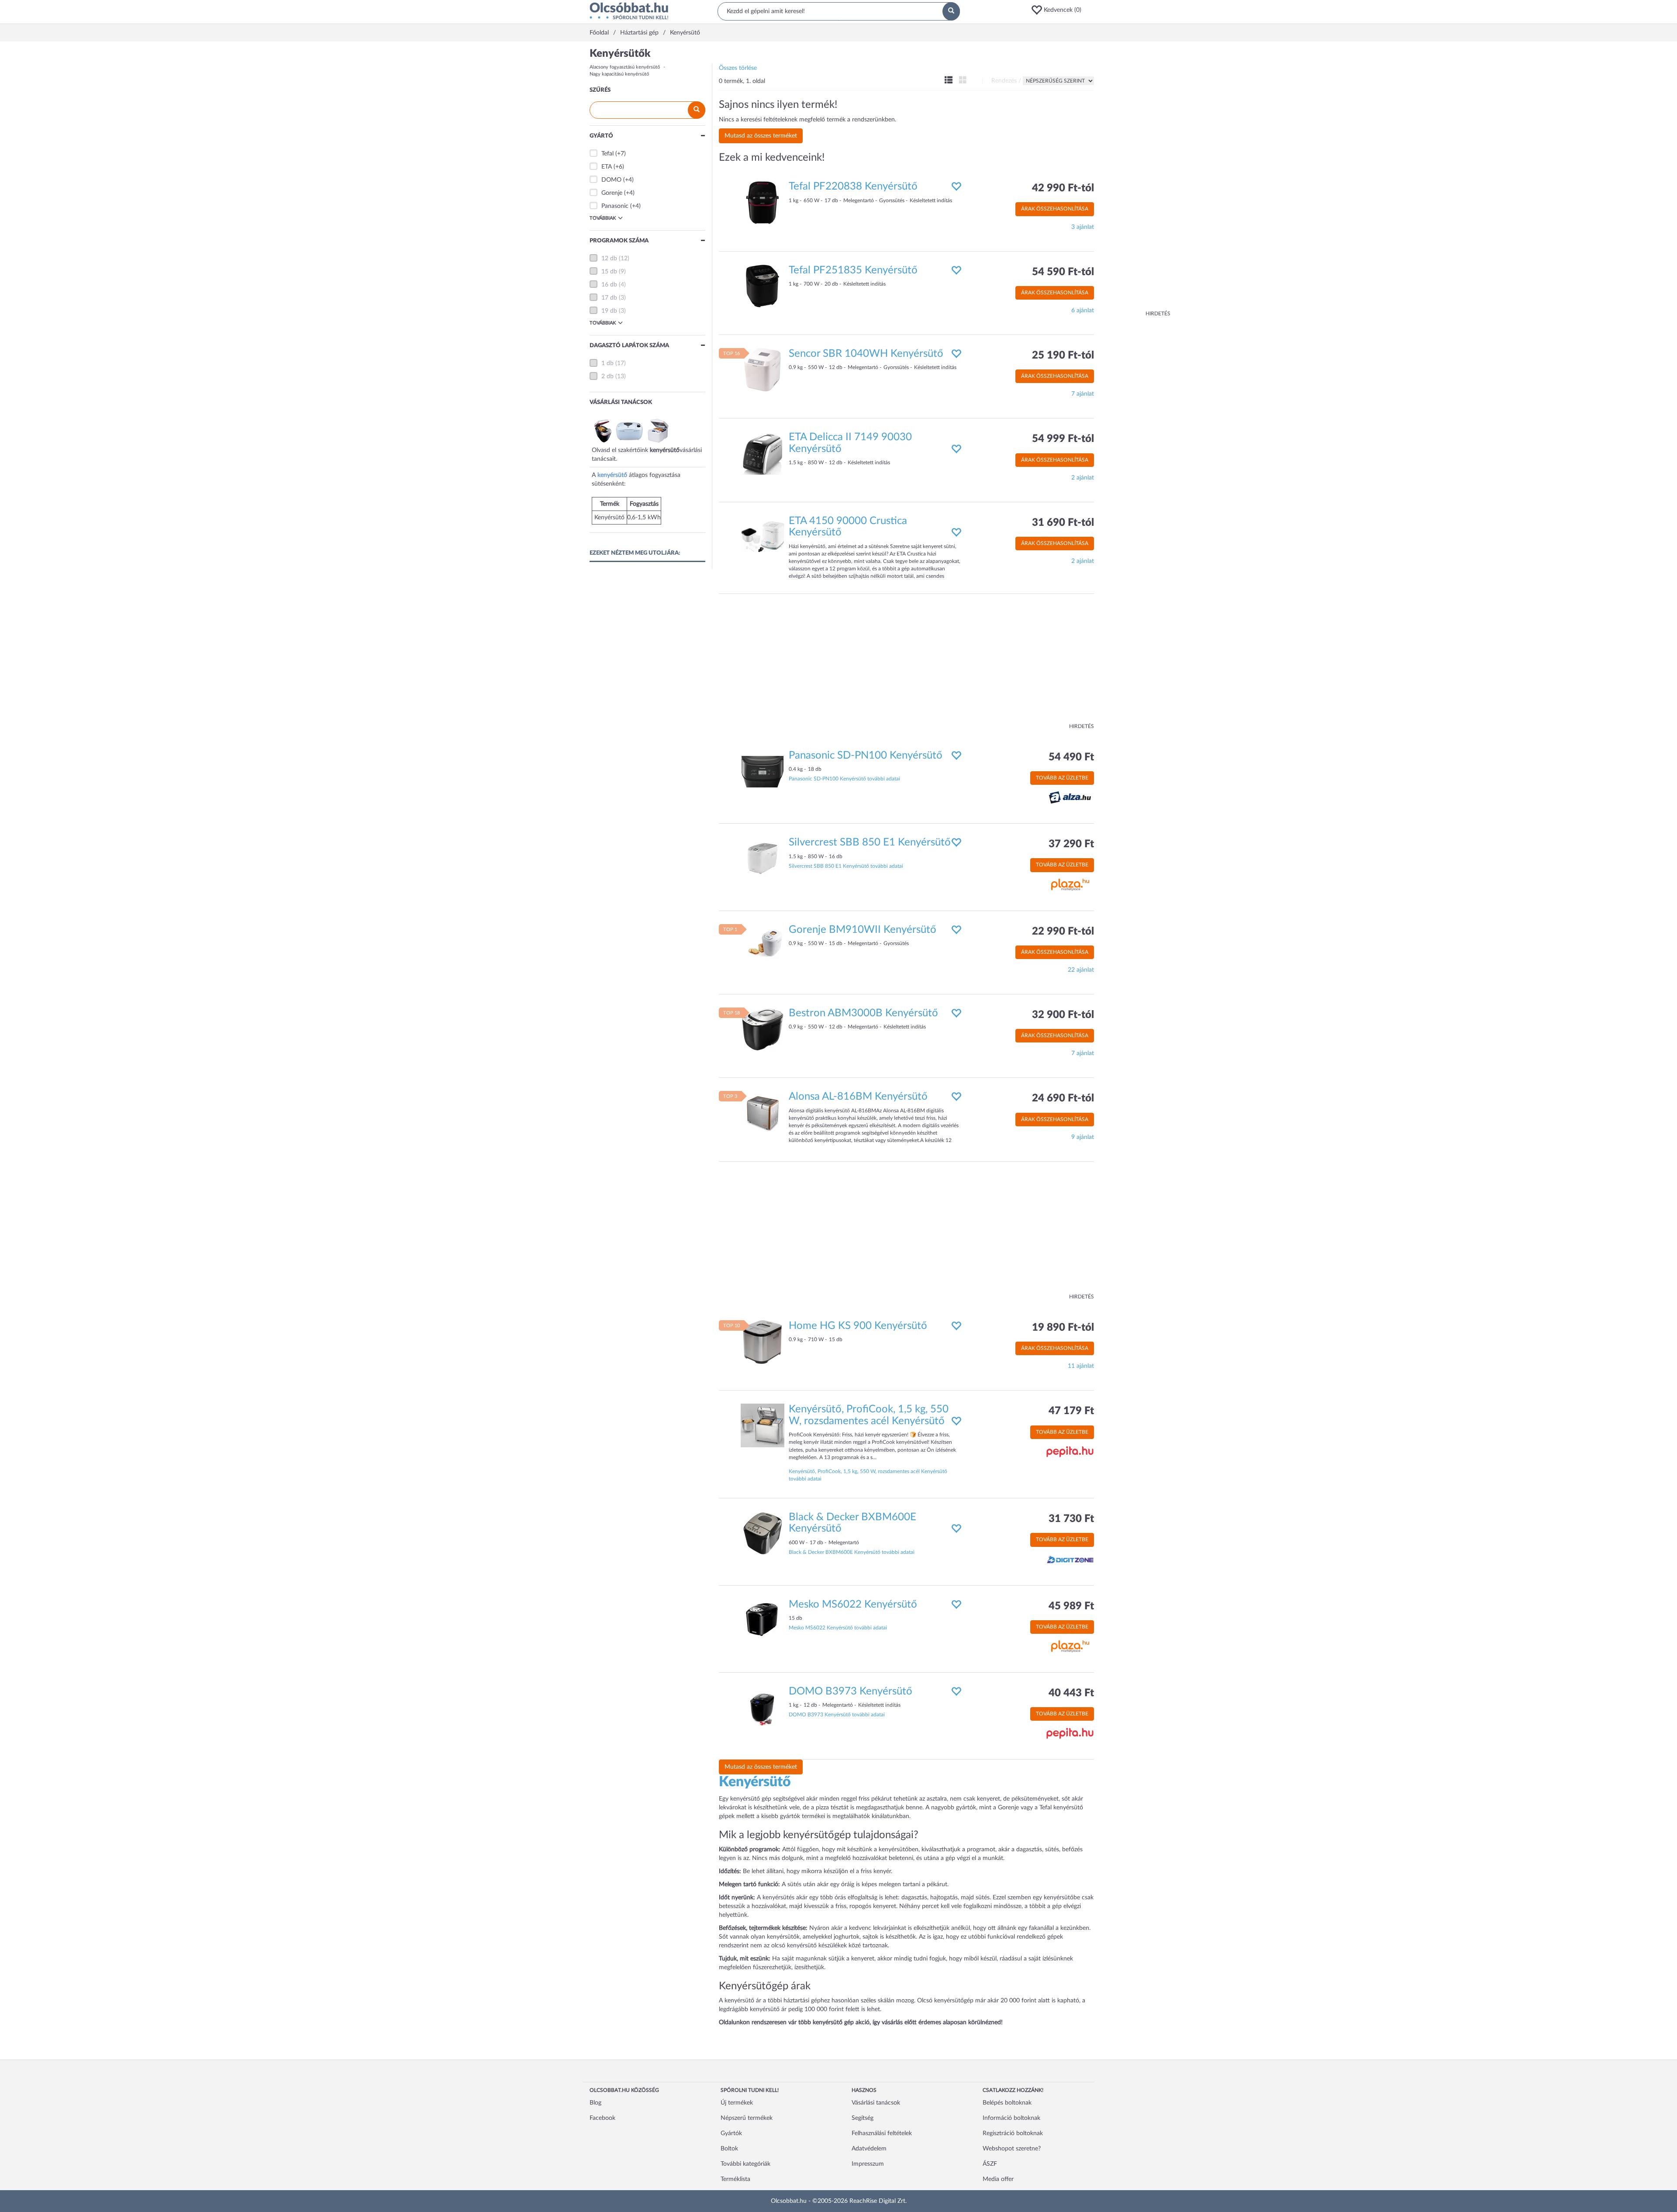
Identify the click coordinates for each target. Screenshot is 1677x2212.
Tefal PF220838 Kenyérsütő (853, 186)
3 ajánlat (1083, 227)
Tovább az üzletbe (1062, 778)
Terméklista (735, 2179)
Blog (595, 2103)
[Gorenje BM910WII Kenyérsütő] (763, 946)
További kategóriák (745, 2164)
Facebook (602, 2118)
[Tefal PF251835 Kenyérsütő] (763, 286)
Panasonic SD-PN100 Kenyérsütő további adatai (844, 779)
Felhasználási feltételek (882, 2133)
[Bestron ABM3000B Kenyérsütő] (763, 1029)
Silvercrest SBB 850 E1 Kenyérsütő (870, 842)
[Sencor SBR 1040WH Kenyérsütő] (763, 370)
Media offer (998, 2179)
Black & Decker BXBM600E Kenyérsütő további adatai (852, 1552)
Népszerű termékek (747, 2118)
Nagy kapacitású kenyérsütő (619, 74)
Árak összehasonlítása (1055, 209)
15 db (609, 272)
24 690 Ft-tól (1063, 1098)
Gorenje (612, 193)
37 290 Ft (1071, 844)
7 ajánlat (1083, 394)
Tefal (607, 154)
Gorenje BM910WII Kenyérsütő (863, 930)
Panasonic (615, 206)
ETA (607, 167)
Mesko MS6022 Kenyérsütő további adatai (838, 1628)
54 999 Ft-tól (1063, 439)
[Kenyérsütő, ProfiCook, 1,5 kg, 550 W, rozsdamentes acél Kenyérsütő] (763, 1425)
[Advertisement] (1135, 179)
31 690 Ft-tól (1063, 523)
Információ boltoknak (1011, 2118)
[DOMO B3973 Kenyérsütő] (763, 1707)
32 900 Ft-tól (1063, 1015)
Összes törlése (738, 68)
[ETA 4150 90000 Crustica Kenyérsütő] (763, 537)
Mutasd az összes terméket (761, 136)
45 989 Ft (1071, 1606)
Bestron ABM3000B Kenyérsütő (863, 1013)
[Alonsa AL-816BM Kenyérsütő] (763, 1113)
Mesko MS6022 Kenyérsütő (853, 1605)
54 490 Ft (1071, 757)
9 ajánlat (1083, 1137)
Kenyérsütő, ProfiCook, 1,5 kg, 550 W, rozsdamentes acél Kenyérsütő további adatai (868, 1475)
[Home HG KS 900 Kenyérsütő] (763, 1342)
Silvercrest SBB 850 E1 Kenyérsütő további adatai (846, 866)
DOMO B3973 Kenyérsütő (851, 1691)
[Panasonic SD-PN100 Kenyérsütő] (763, 771)
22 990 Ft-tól (1063, 932)
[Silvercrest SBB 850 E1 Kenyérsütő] (763, 859)
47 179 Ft (1071, 1411)
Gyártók (731, 2133)
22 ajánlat (1081, 970)
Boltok (729, 2149)
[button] (1059, 10)
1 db (607, 363)
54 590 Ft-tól (1063, 272)
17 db (609, 298)
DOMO (611, 180)
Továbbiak (603, 218)
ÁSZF (990, 2164)
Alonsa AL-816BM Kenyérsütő (858, 1097)
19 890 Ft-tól (1063, 1328)
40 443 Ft (1071, 1693)
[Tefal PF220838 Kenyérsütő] (763, 203)
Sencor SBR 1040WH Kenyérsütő (866, 354)
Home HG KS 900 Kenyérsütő (858, 1326)
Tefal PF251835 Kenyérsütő (853, 270)
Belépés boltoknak (1007, 2103)
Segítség (863, 2118)
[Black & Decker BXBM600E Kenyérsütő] (763, 1533)
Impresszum (868, 2164)
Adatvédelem (869, 2149)
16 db (609, 285)
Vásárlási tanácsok (876, 2103)
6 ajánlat (1083, 311)
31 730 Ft (1071, 1519)
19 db (609, 311)
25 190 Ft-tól (1063, 355)
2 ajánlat (1083, 478)
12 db (609, 259)
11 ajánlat (1081, 1366)
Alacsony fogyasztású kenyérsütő (625, 67)
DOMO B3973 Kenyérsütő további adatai (837, 1715)
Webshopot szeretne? (1012, 2149)
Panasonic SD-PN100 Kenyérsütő (866, 756)
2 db (607, 376)
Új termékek (737, 2103)
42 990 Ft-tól (1063, 188)
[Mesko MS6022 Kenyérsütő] (763, 1620)
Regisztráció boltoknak (1013, 2133)
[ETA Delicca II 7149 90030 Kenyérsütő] (763, 453)
